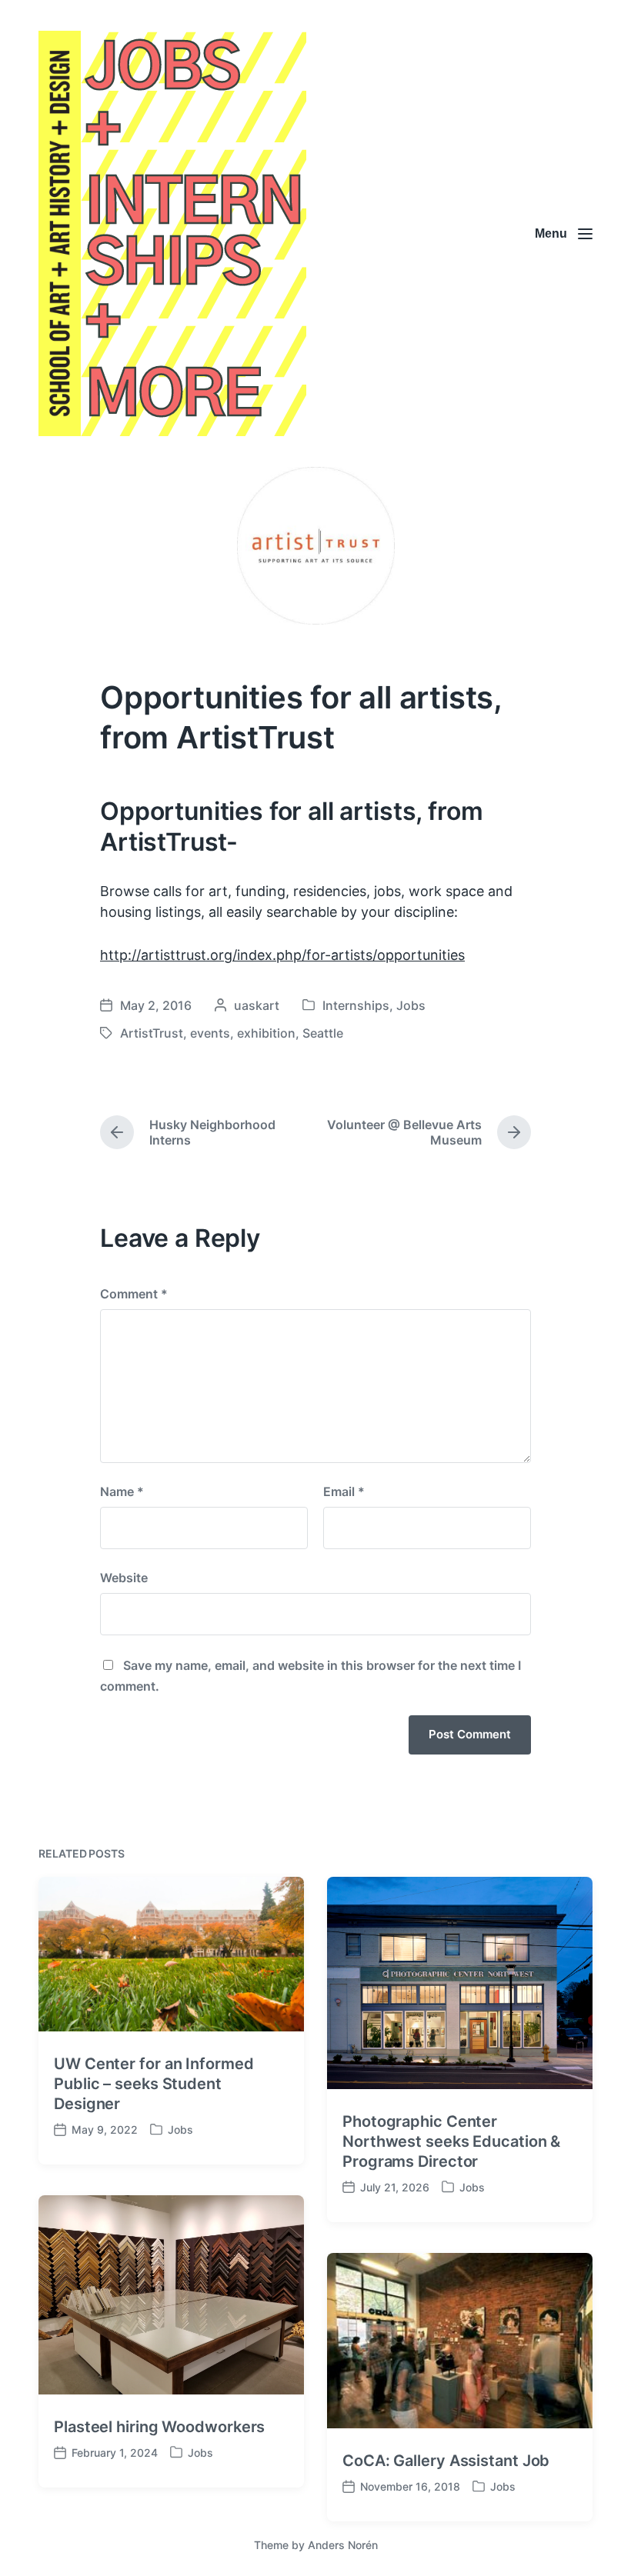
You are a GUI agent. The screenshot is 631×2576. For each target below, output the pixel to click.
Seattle (323, 1033)
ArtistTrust (152, 1033)
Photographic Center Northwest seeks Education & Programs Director (451, 2141)
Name (122, 1491)
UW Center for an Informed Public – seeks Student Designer (154, 2084)
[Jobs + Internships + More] (172, 233)
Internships (356, 1005)
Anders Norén (343, 2545)
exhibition (266, 1033)
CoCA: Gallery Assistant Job (446, 2461)
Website (124, 1578)
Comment (134, 1294)
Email (344, 1491)
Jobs (411, 1005)
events (210, 1033)
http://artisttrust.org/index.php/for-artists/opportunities (282, 955)
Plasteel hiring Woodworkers (159, 2427)
